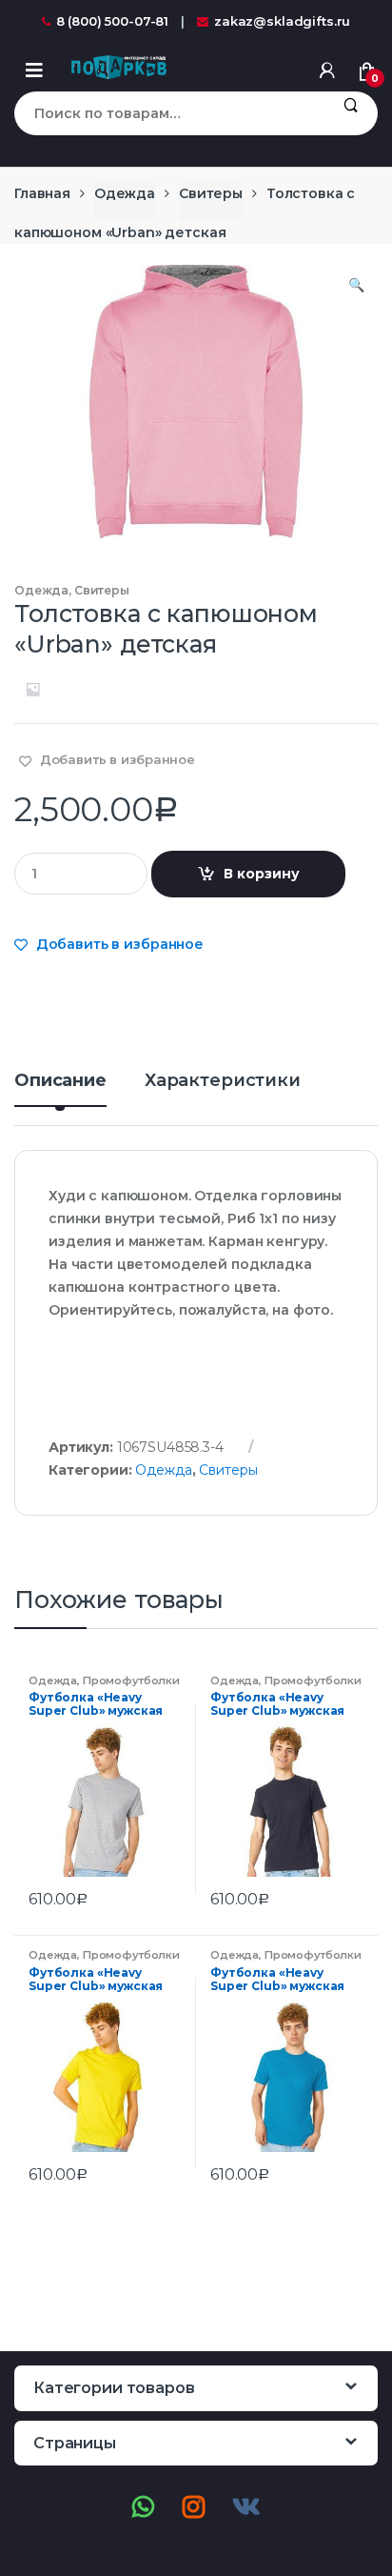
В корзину (262, 874)
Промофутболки (131, 1680)
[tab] (60, 1088)
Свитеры (211, 193)
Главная (42, 193)
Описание (60, 1081)
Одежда (125, 193)
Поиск (351, 113)
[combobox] (169, 113)
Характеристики (223, 1081)
